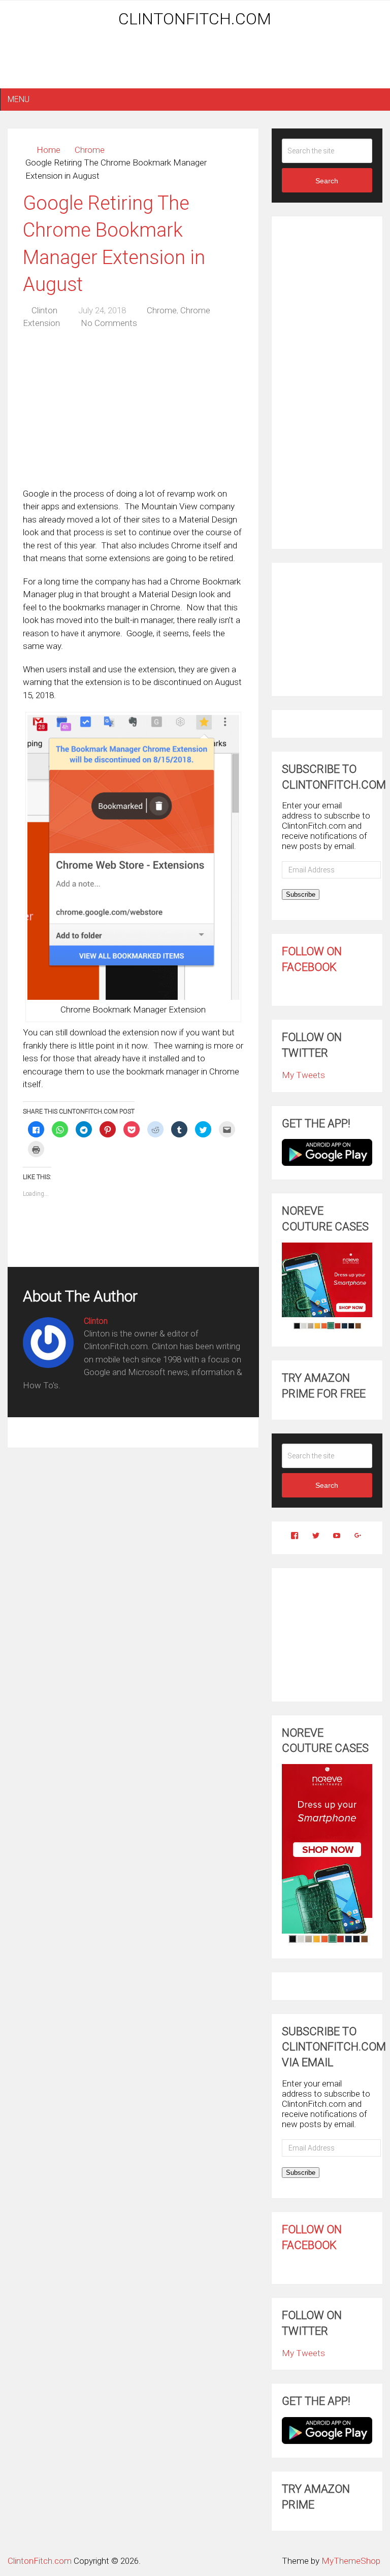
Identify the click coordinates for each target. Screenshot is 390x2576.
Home (48, 150)
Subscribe (301, 894)
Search (327, 181)
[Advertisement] (195, 62)
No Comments (109, 323)
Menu (19, 99)
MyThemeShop (351, 2561)
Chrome (90, 150)
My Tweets (303, 1075)
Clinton (44, 310)
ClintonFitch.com (195, 19)
